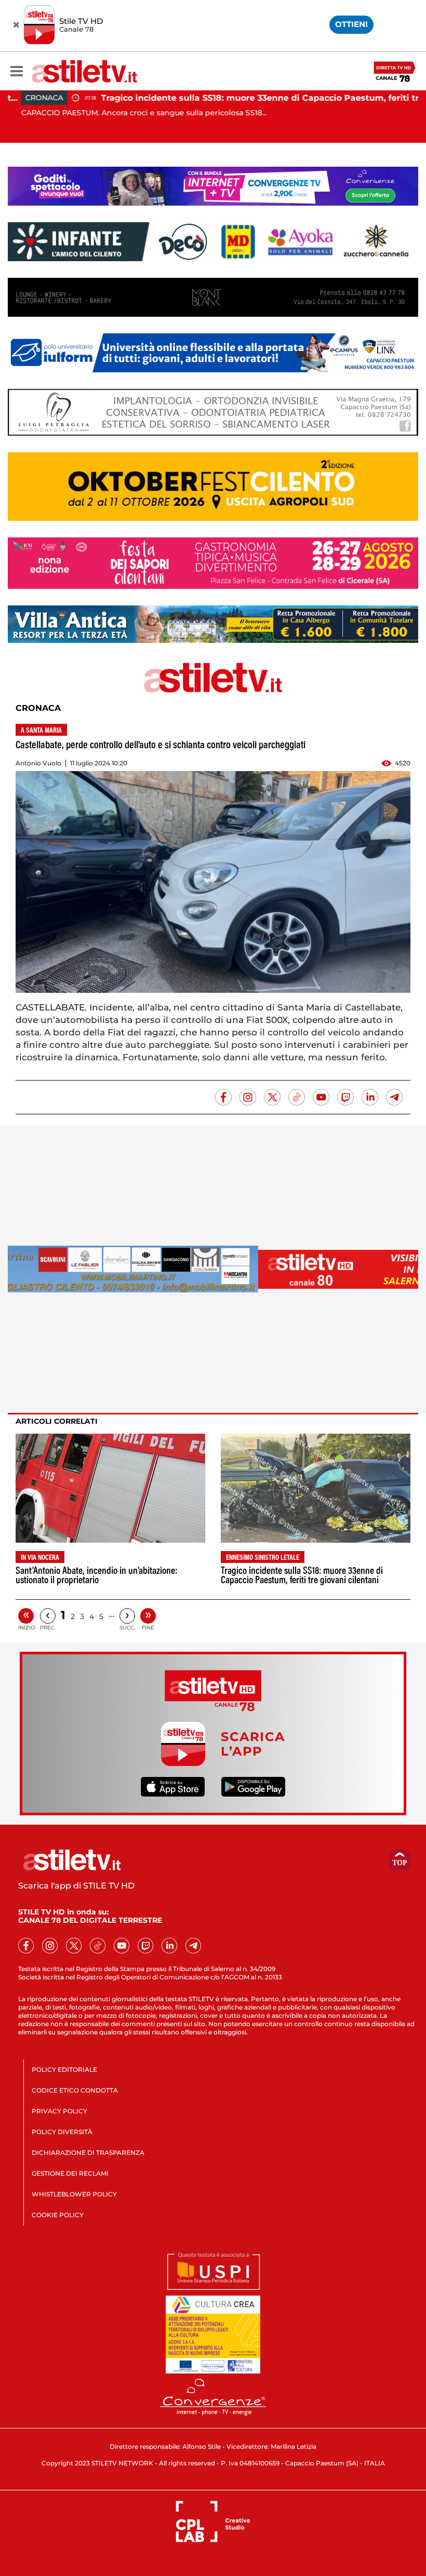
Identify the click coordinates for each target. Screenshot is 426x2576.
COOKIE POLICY (58, 2215)
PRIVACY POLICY (59, 2111)
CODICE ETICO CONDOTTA (75, 2090)
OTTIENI (351, 24)
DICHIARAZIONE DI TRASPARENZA (88, 2153)
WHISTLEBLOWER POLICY (74, 2194)
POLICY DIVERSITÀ (62, 2132)
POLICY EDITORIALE (64, 2069)
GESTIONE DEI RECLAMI (70, 2173)
